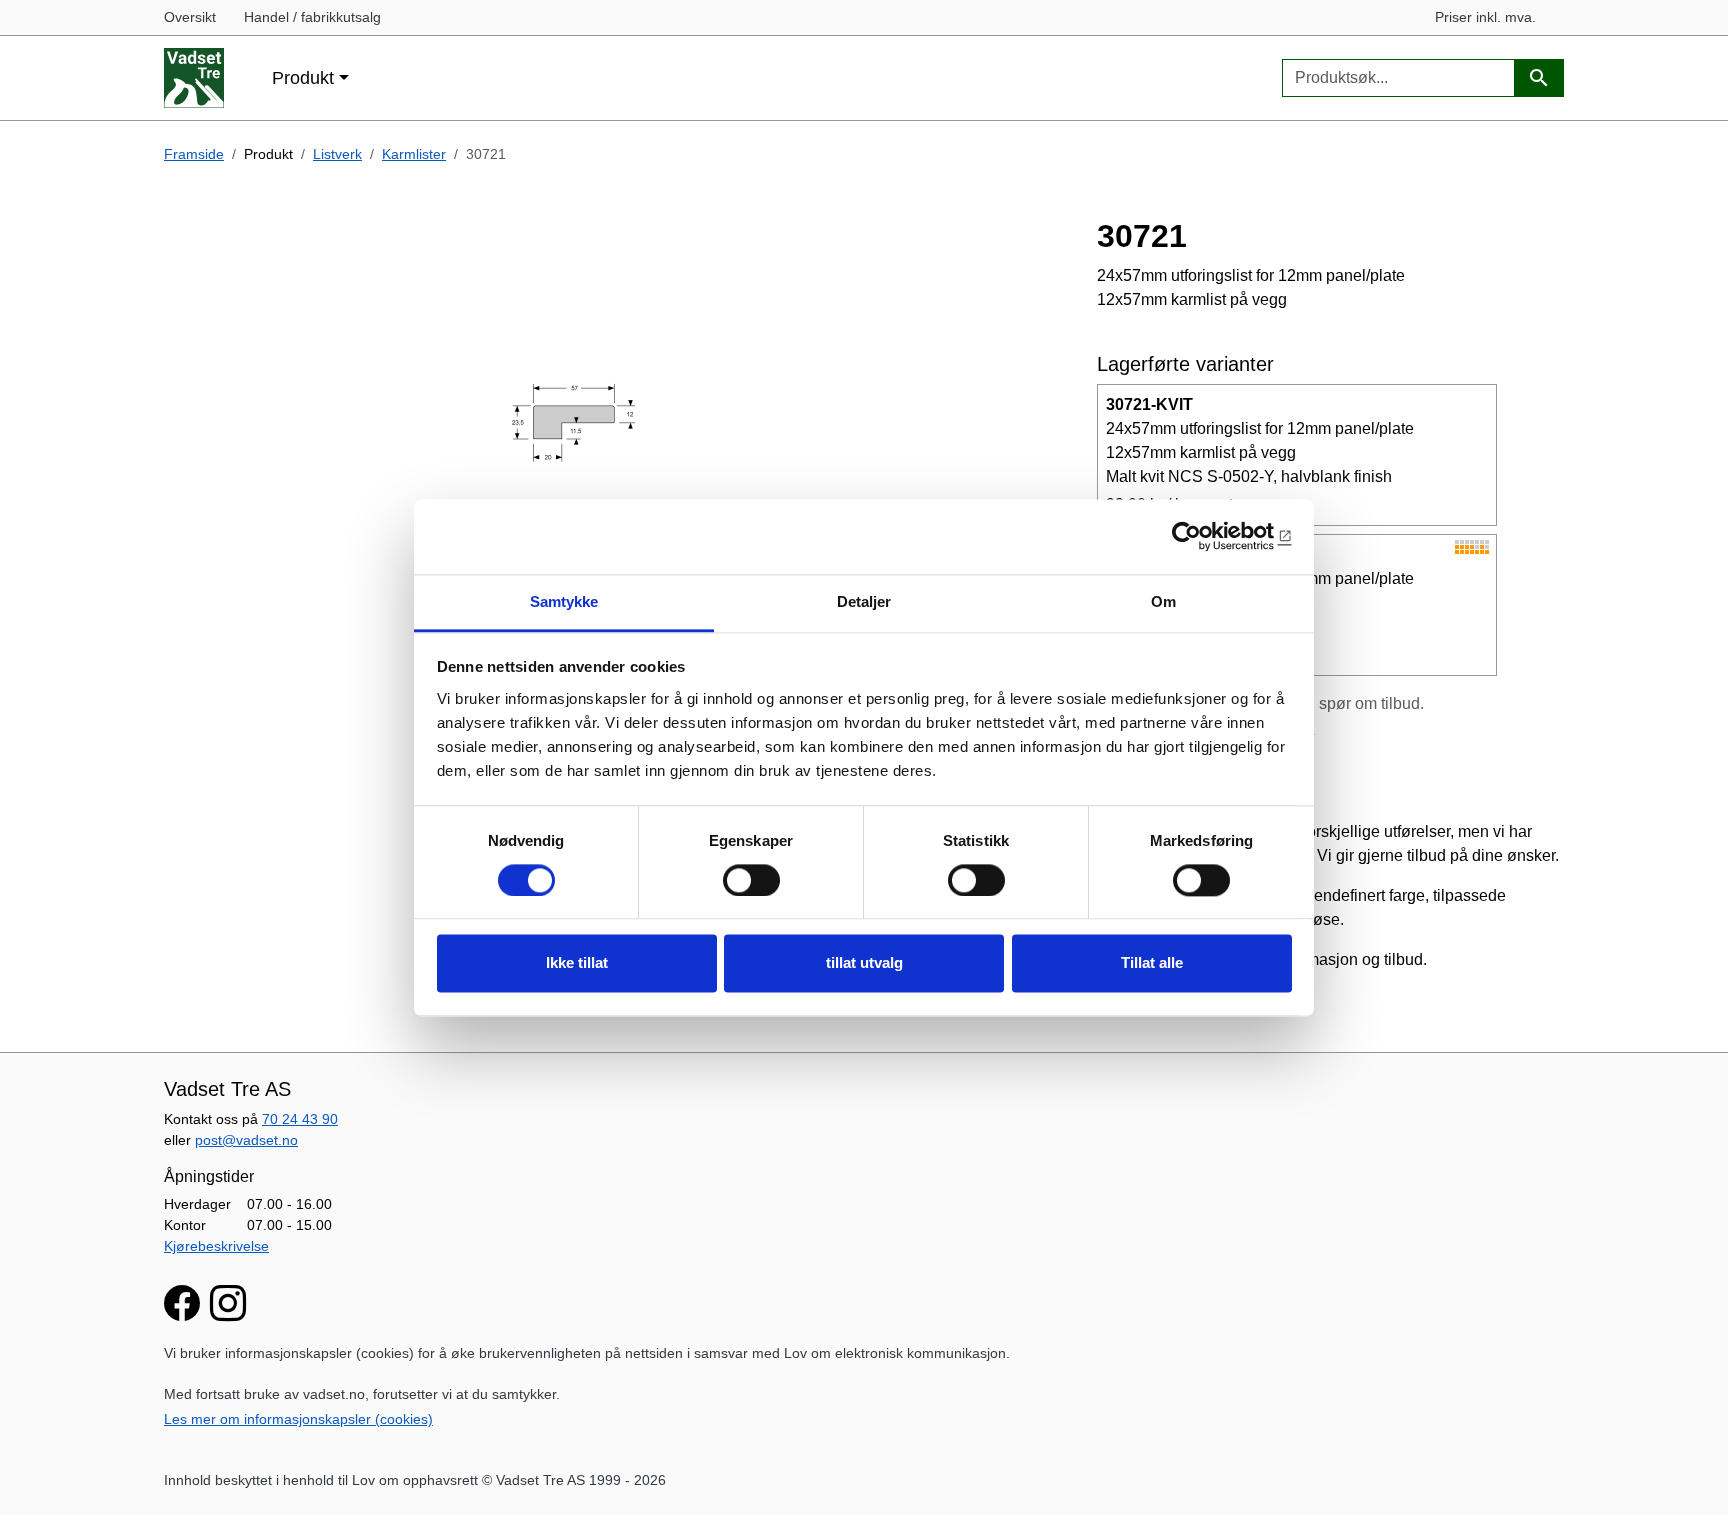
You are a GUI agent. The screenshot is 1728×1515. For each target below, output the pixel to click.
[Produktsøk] (1539, 78)
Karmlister (414, 154)
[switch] (751, 880)
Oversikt (190, 17)
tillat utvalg (864, 963)
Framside (194, 154)
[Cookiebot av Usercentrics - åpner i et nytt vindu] (1204, 536)
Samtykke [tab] (564, 601)
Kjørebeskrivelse (216, 1246)
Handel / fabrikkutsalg (312, 17)
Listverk (337, 154)
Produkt (303, 77)
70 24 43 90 (300, 1119)
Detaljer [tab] (864, 601)
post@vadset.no (246, 1140)
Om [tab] (1163, 601)
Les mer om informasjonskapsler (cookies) (298, 1419)
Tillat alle (1152, 963)
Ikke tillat (577, 963)
